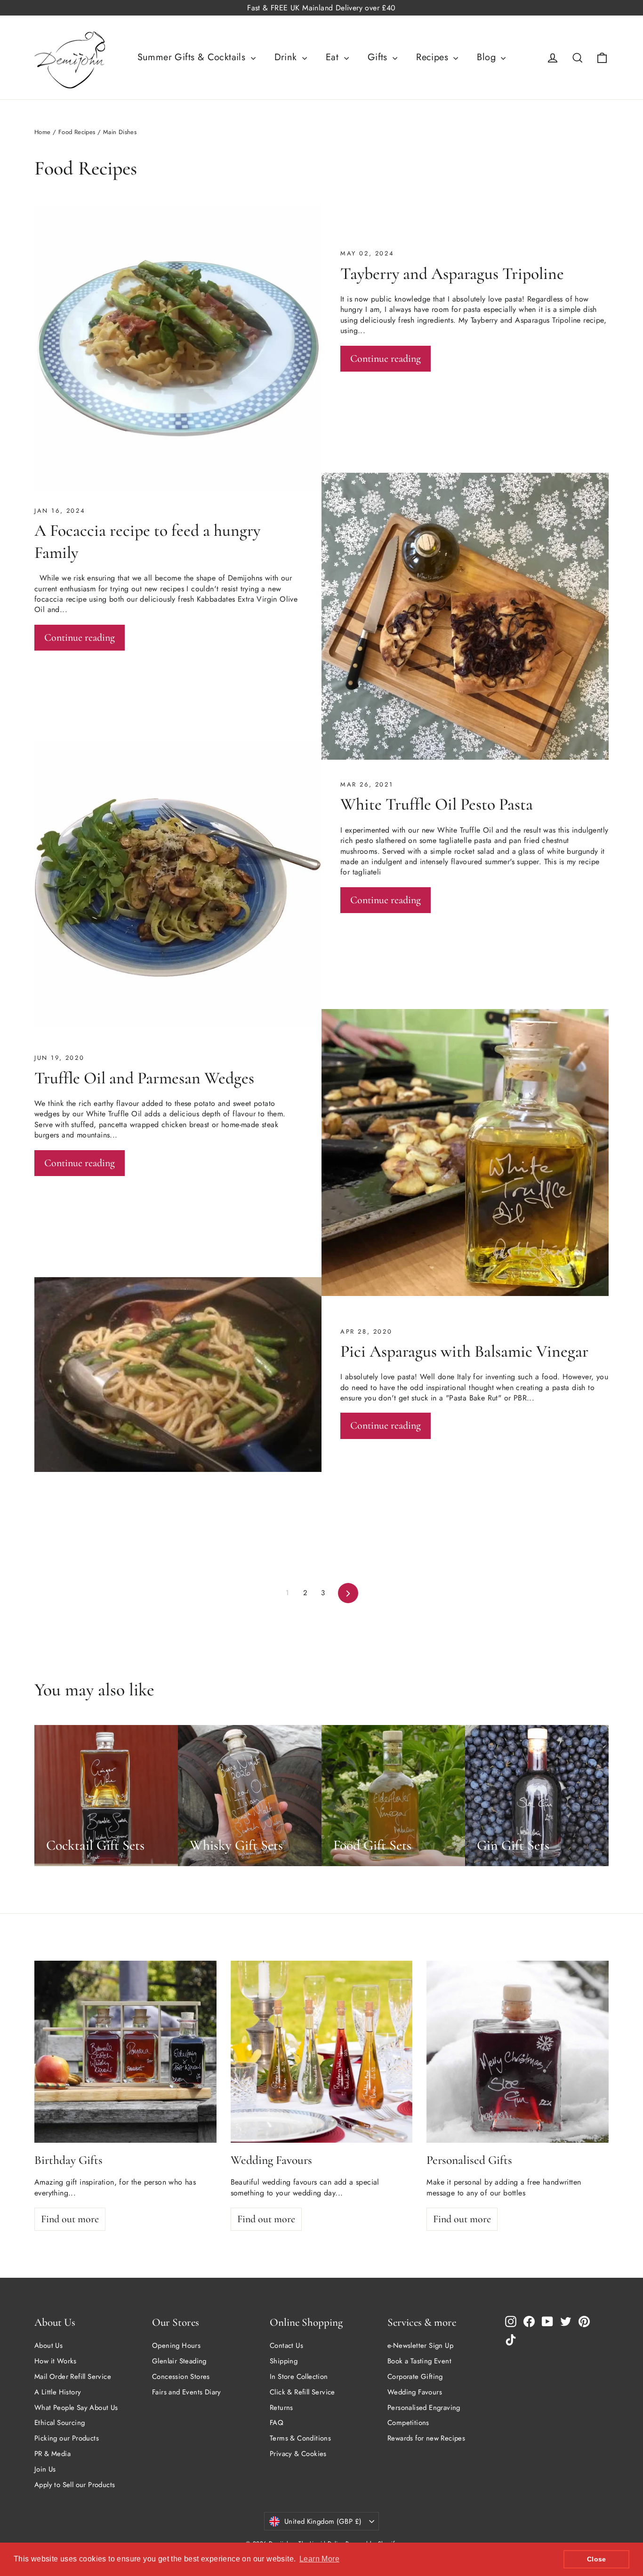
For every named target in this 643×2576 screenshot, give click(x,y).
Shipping (284, 2361)
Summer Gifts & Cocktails (193, 57)
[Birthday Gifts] (125, 2052)
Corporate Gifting (415, 2377)
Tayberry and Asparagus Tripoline (452, 274)
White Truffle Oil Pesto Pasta (437, 804)
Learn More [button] (319, 2559)
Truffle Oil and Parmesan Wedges (144, 1078)
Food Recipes (77, 132)
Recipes (434, 57)
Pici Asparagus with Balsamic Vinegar (464, 1351)
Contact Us (286, 2345)
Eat (334, 57)
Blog (488, 57)
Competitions (408, 2423)
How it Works (56, 2361)
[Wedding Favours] (322, 2052)
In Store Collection (299, 2377)
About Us (48, 2345)
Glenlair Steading (179, 2361)
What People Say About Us (76, 2408)
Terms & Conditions (300, 2438)
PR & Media (52, 2454)
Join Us (45, 2469)
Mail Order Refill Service (73, 2377)
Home (43, 132)
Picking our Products (67, 2438)
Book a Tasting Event (419, 2361)
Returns (281, 2408)
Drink (287, 57)
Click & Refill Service (302, 2392)
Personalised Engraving (424, 2408)
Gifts (379, 57)
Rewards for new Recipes (426, 2438)
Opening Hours (176, 2345)
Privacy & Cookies (298, 2454)
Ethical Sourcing (60, 2423)
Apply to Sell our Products (75, 2485)
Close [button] (597, 2559)
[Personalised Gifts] (518, 2052)
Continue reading (386, 358)
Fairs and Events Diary (187, 2392)
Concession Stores (181, 2377)
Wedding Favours (415, 2392)
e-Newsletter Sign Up (420, 2345)
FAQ (277, 2423)
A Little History (58, 2392)
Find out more (70, 2219)
